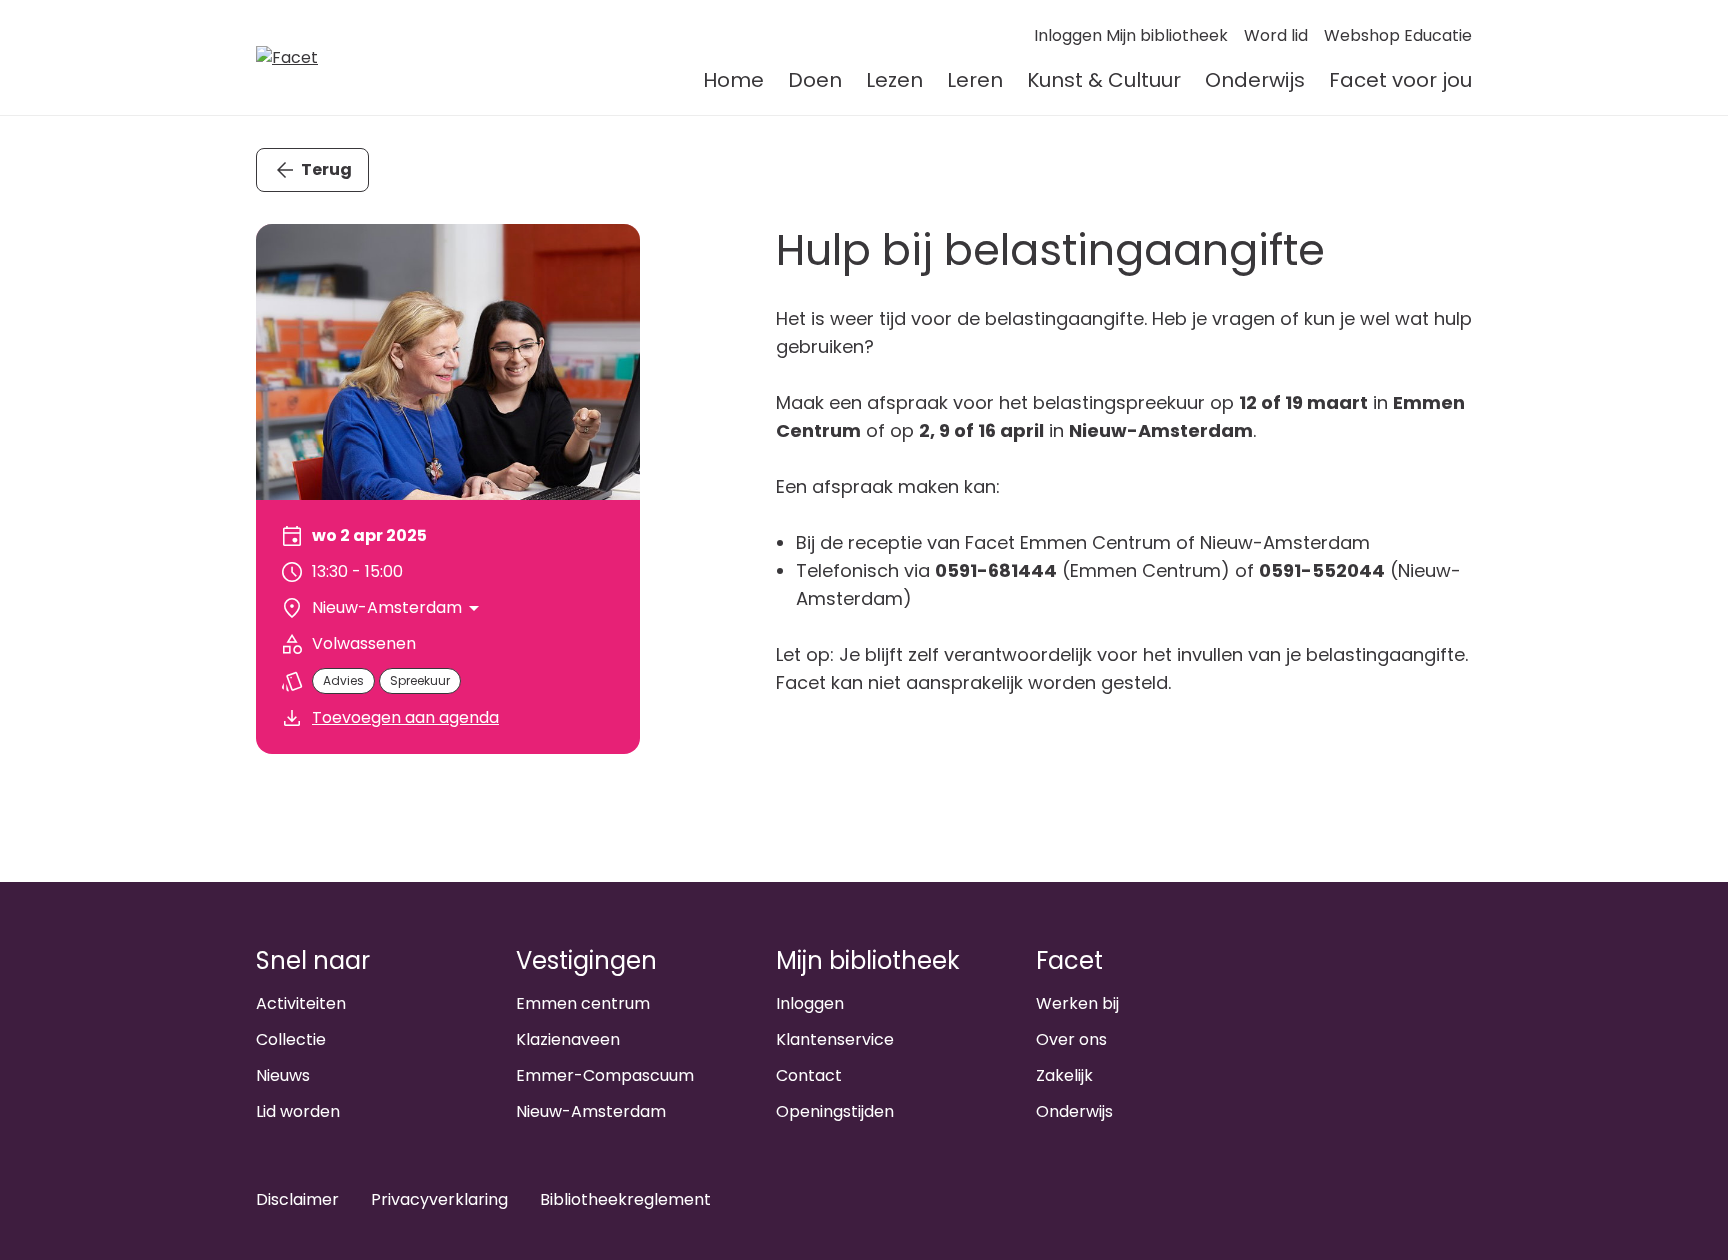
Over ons (1071, 1039)
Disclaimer (297, 1199)
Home (733, 80)
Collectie (291, 1039)
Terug (326, 169)
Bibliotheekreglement (625, 1199)
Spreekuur (420, 680)
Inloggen (810, 1003)
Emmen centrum (583, 1003)
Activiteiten (301, 1003)
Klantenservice (835, 1039)
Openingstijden (835, 1111)
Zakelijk (1064, 1075)
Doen (815, 80)
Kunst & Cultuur (1104, 80)
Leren (975, 80)
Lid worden (298, 1111)
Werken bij (1077, 1003)
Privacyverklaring (439, 1199)
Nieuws (283, 1075)
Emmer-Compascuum (605, 1075)
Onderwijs (1255, 80)
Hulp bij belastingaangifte (1050, 250)
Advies (343, 680)
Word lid (1276, 35)
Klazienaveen (568, 1039)
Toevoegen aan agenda (405, 717)
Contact (809, 1075)
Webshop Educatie (1398, 35)
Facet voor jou (1400, 80)
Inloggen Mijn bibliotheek (1131, 35)
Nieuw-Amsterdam (591, 1111)
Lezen (894, 80)
